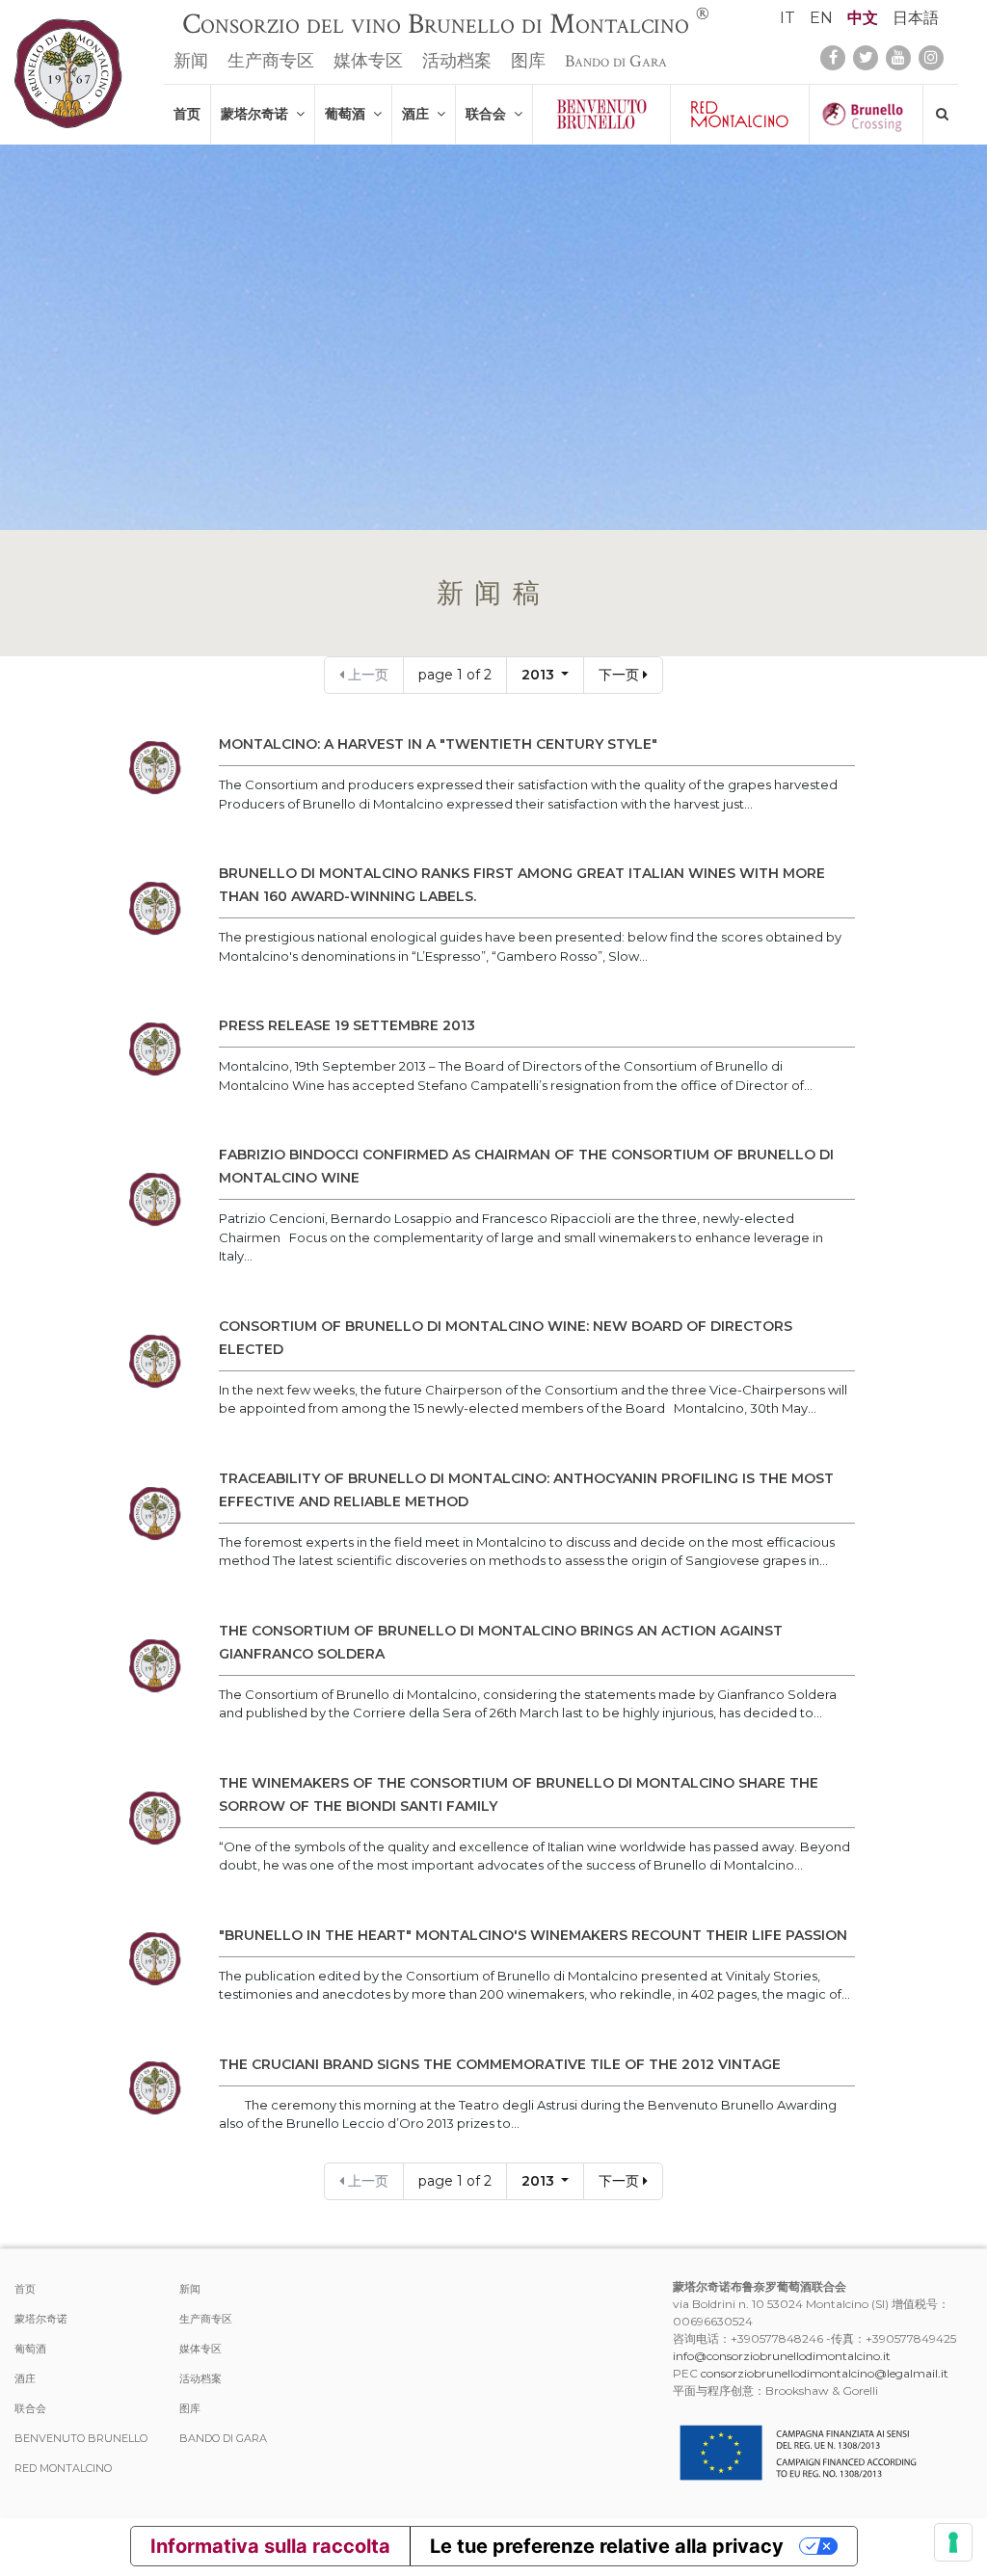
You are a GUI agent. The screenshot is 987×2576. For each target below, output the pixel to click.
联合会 (490, 114)
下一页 (621, 675)
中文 (863, 18)
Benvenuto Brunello (81, 2438)
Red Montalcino (63, 2468)
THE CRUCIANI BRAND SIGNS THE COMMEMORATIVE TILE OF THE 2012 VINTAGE (500, 2064)
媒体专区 (368, 61)
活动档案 (457, 61)
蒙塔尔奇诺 (258, 114)
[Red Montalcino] (740, 114)
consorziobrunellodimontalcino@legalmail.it (825, 2373)
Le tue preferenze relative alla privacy (607, 2546)
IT (787, 18)
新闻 (191, 61)
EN (821, 18)
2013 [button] (540, 675)
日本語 (916, 18)
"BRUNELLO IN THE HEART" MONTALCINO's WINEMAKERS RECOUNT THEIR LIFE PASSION (533, 1935)
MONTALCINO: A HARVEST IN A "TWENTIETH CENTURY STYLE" (438, 744)
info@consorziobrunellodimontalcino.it (782, 2356)
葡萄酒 (349, 114)
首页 (187, 114)
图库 (528, 61)
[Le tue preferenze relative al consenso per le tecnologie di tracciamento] (953, 2542)
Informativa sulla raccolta (270, 2546)
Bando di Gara (616, 61)
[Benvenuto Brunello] (601, 114)
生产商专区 (271, 61)
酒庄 (419, 114)
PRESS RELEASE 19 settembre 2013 (347, 1025)
